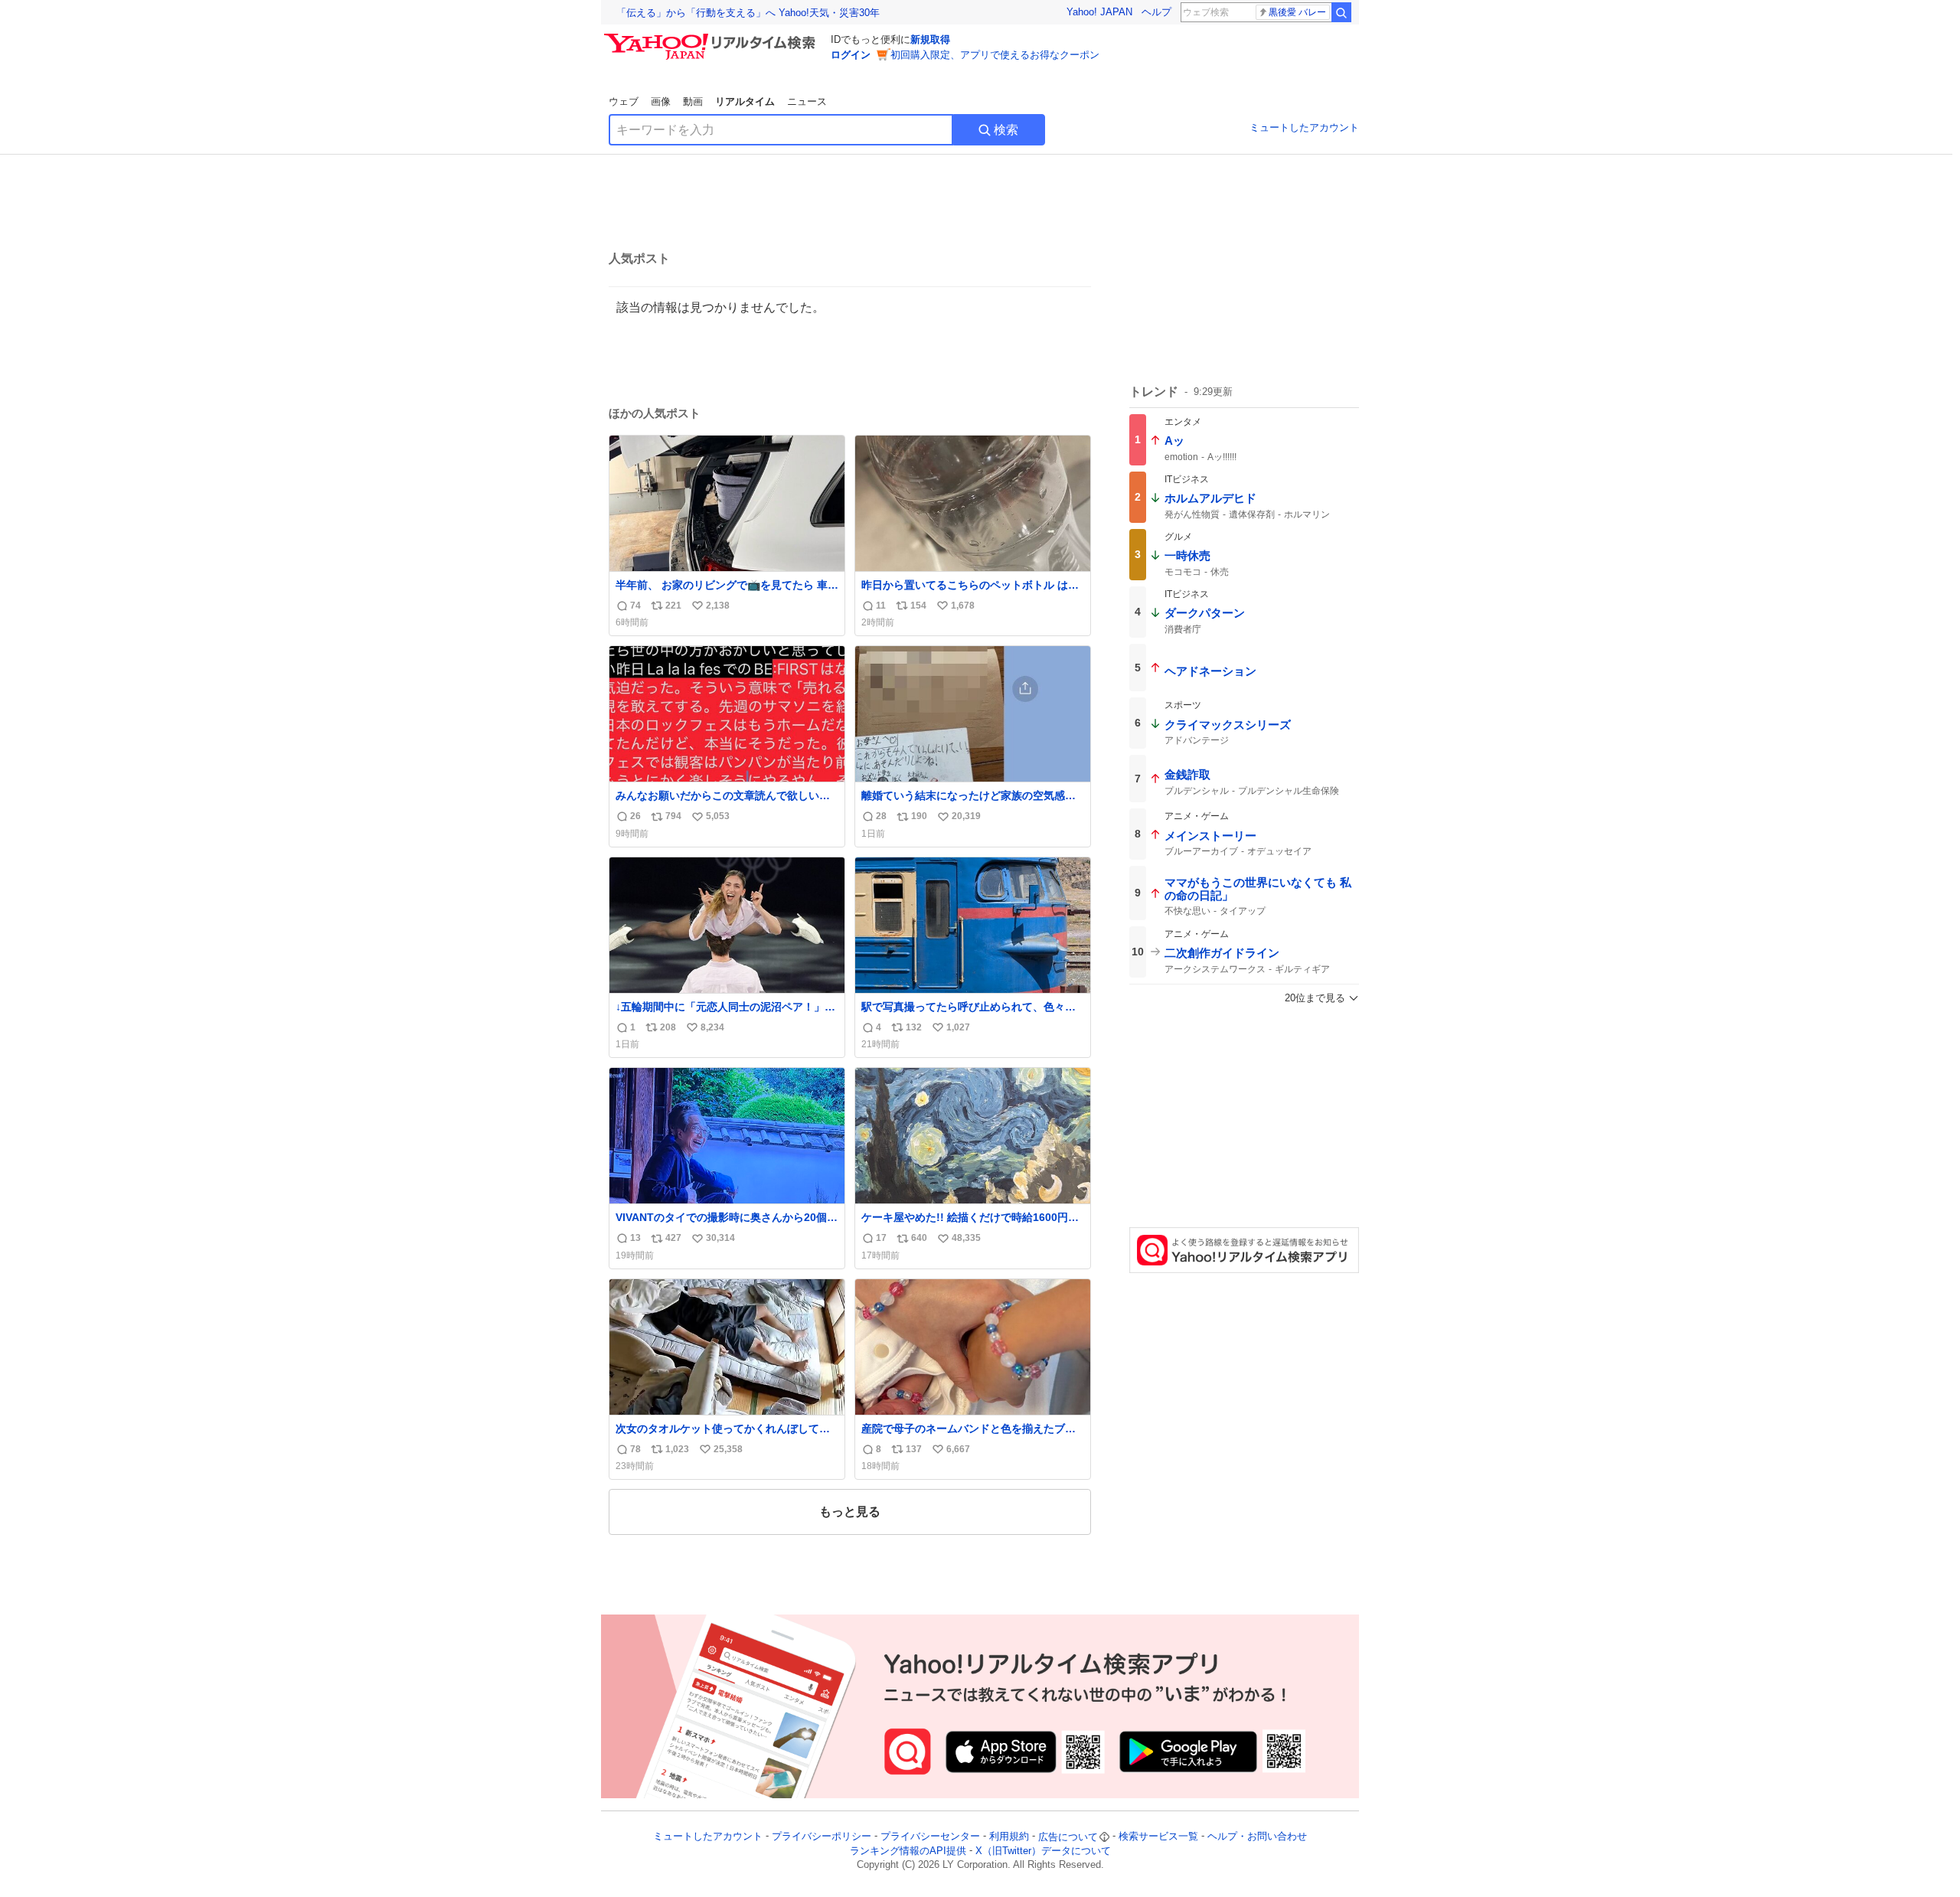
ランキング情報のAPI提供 (908, 1851)
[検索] (1341, 12)
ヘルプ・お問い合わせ (1257, 1837)
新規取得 (930, 39)
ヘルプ (1156, 12)
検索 (1006, 130)
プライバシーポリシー (822, 1837)
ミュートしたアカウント (1304, 127)
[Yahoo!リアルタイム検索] (712, 38)
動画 (693, 101)
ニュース (807, 101)
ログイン (851, 55)
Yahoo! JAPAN (1099, 12)
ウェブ (624, 101)
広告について (1068, 1837)
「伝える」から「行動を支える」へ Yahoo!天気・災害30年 (748, 13)
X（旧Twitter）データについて (1043, 1851)
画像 (661, 101)
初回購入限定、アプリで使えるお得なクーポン (995, 55)
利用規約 (1009, 1837)
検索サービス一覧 (1158, 1837)
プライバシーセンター (930, 1837)
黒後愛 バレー (1297, 12)
